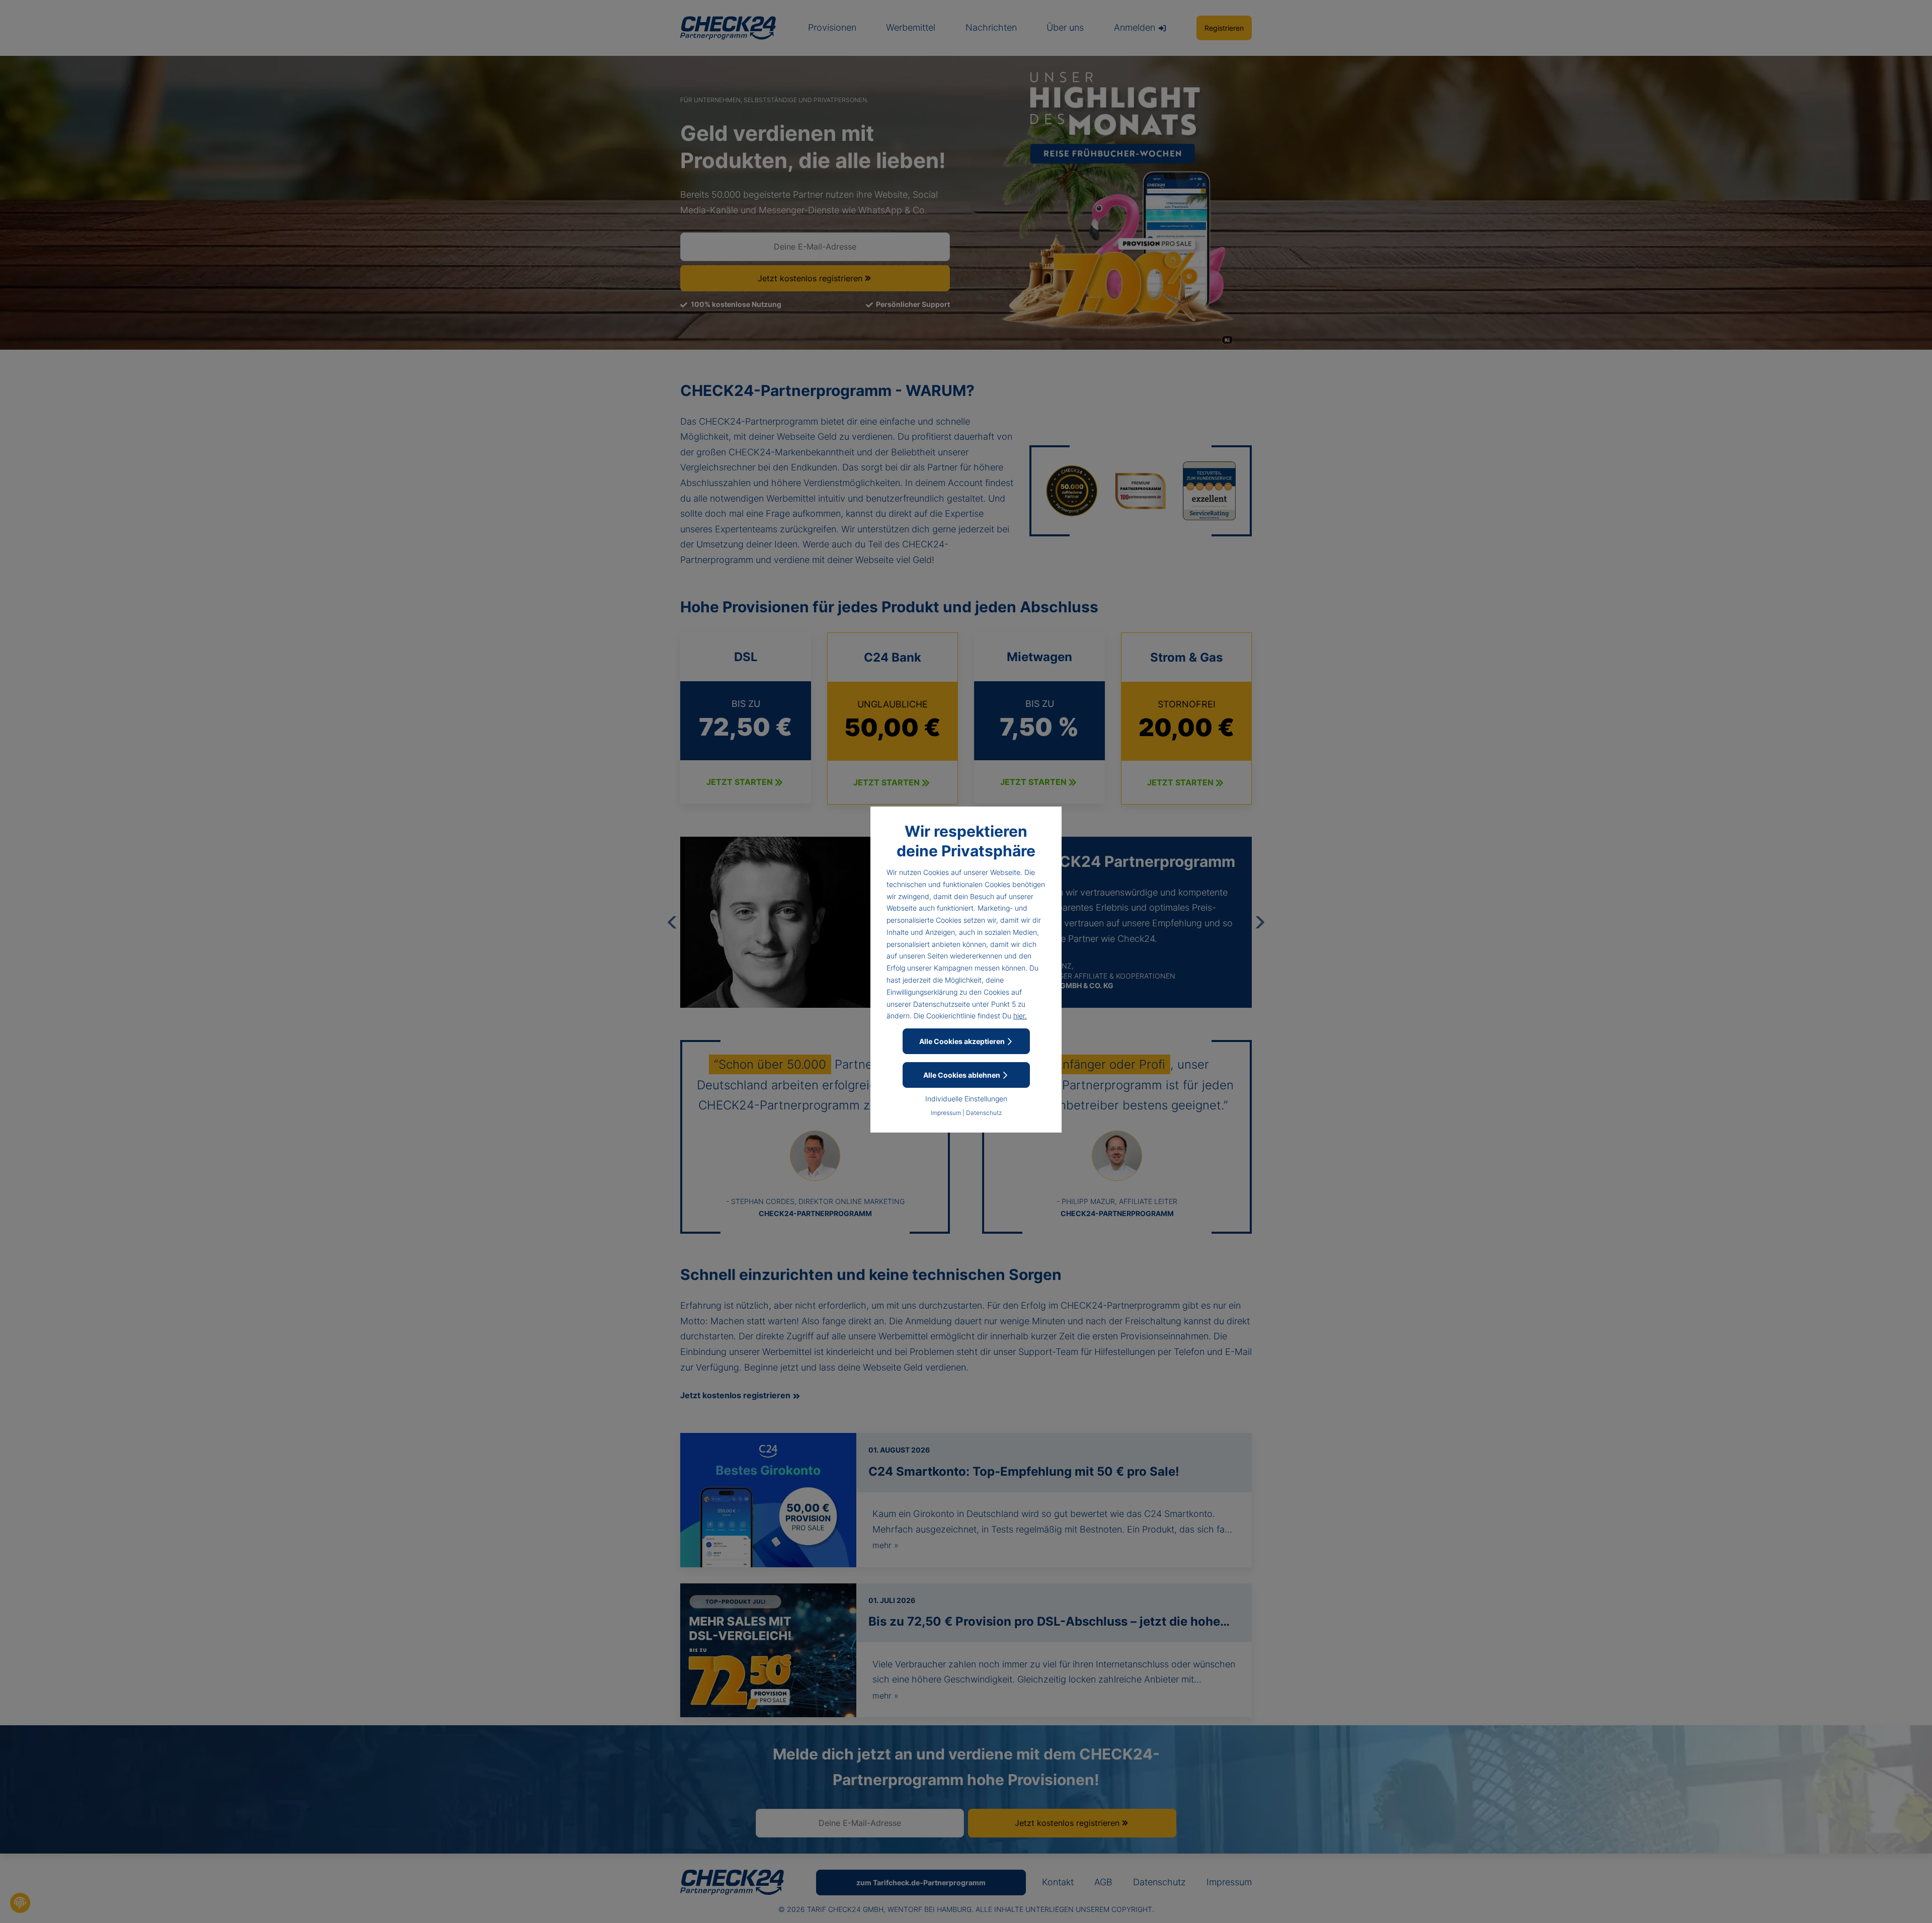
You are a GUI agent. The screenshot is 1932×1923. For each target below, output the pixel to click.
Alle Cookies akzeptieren (963, 1041)
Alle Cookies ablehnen (962, 1075)
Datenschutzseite (942, 1004)
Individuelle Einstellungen (966, 1099)
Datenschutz (984, 1113)
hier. (1020, 1016)
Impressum (946, 1113)
